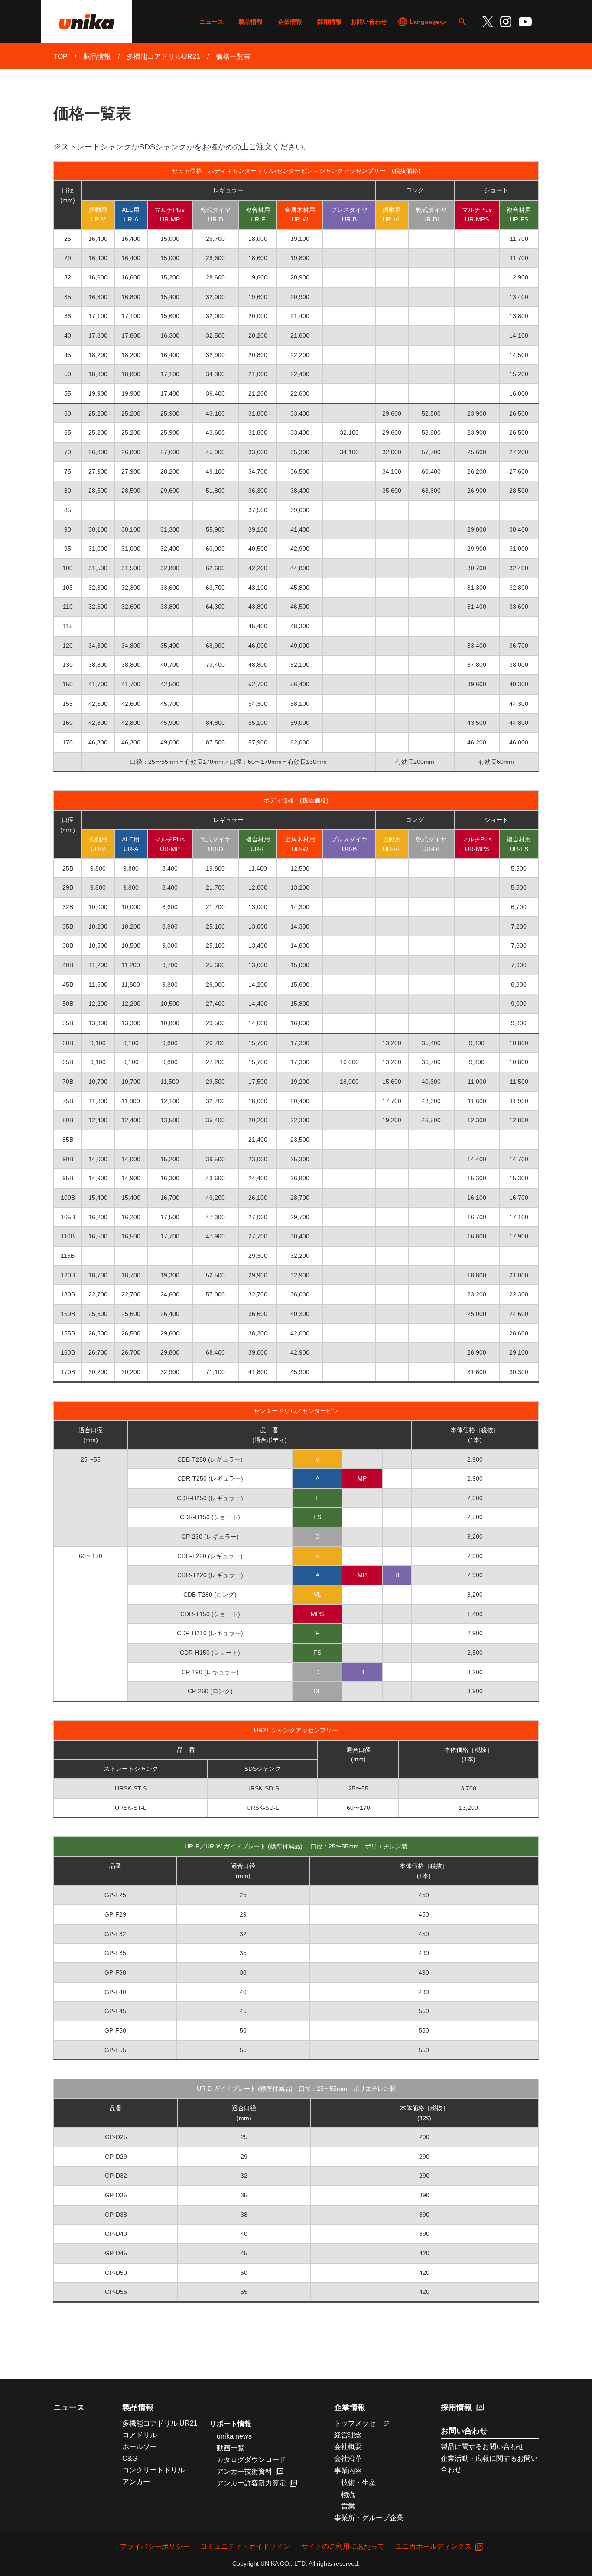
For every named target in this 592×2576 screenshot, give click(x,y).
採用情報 (329, 22)
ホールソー (140, 2447)
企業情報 (290, 22)
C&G (130, 2458)
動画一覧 (231, 2448)
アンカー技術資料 (244, 2471)
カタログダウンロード (251, 2460)
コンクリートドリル (153, 2470)
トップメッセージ (362, 2423)
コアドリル (140, 2435)
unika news (234, 2436)
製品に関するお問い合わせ (482, 2447)
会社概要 (348, 2447)
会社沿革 (348, 2458)
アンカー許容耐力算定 (251, 2483)
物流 (345, 2494)
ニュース (211, 22)
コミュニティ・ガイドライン (245, 2547)
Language (424, 22)
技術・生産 (355, 2483)
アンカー (136, 2482)
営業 (345, 2506)
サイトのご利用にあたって (343, 2547)
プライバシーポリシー (155, 2547)
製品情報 (250, 22)
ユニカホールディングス (433, 2547)
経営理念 (348, 2435)
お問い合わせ (369, 22)
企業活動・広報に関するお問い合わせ (489, 2464)
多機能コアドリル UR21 (160, 2423)
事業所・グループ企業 (369, 2518)
